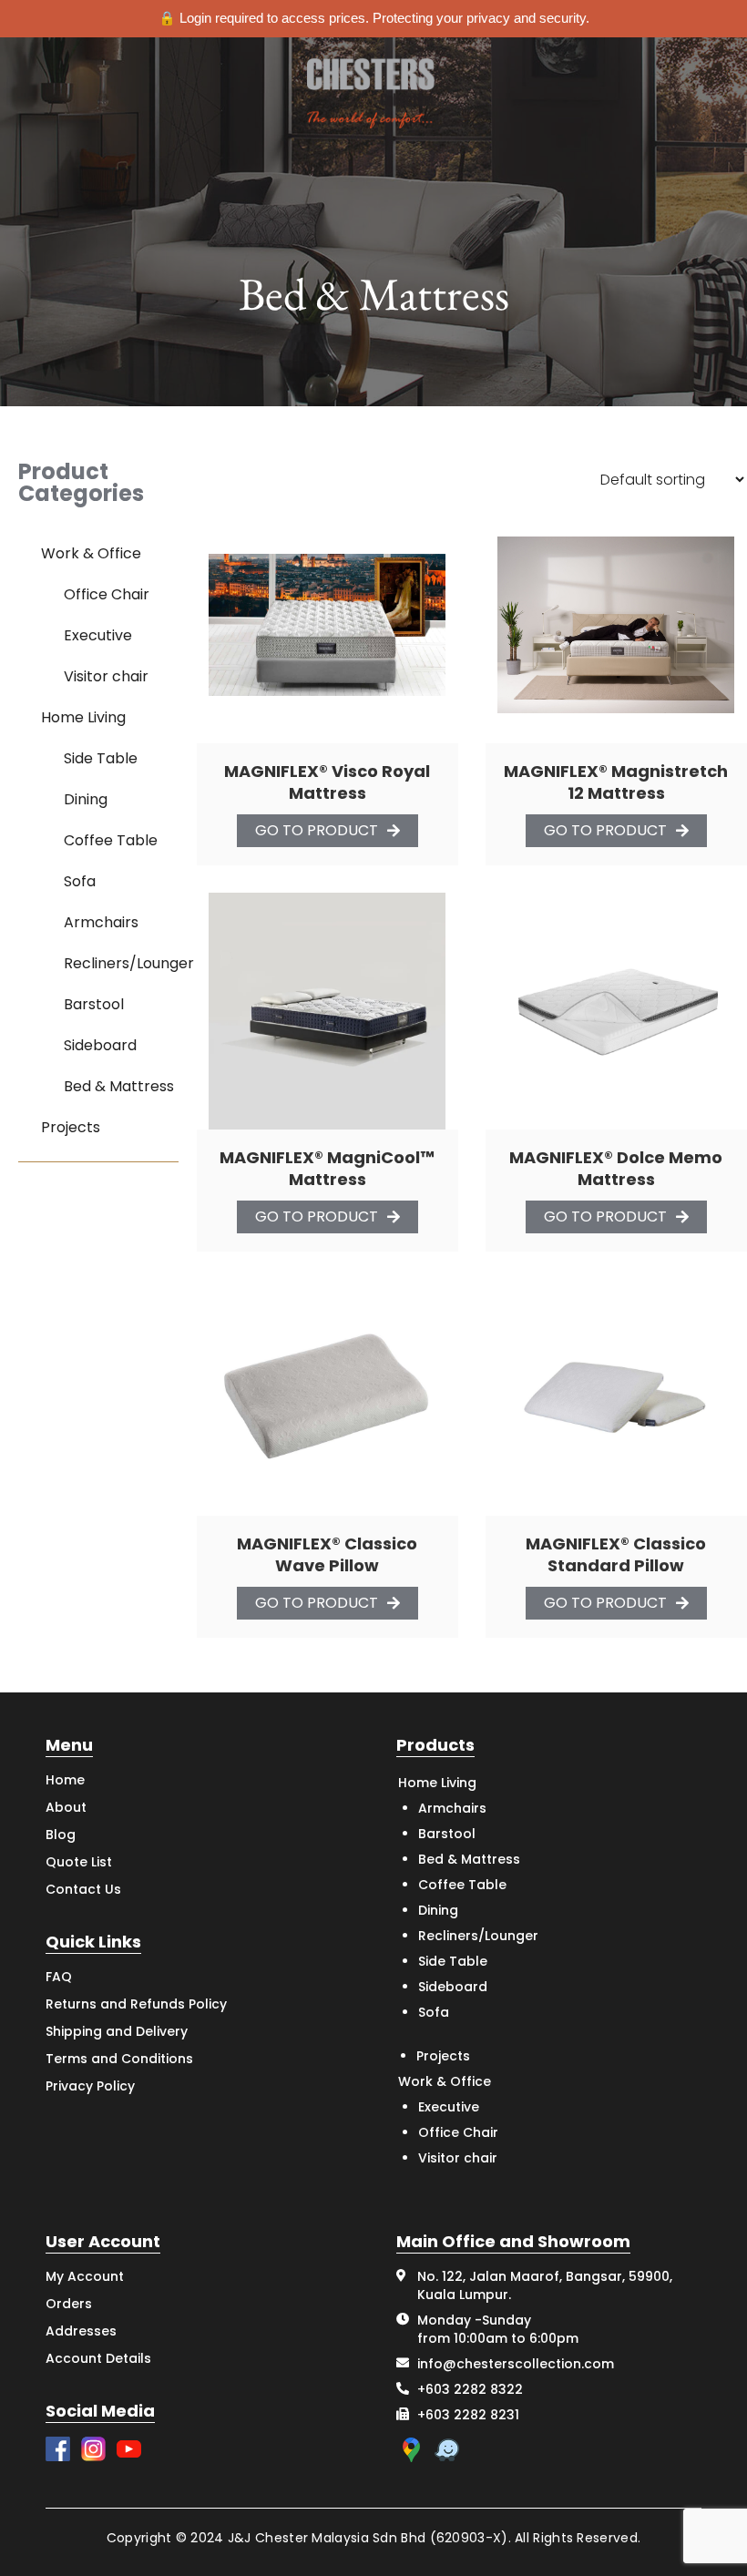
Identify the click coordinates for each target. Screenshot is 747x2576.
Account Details (98, 2358)
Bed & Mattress (119, 1086)
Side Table (101, 758)
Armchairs (101, 922)
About (66, 1807)
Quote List (79, 1862)
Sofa (80, 881)
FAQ (59, 1977)
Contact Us (83, 1889)
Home (65, 1780)
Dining (86, 799)
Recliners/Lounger (129, 963)
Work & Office (91, 553)
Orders (69, 2304)
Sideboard (100, 1045)
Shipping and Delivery (117, 2031)
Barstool (94, 1004)
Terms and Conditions (119, 2059)
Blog (61, 1835)
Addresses (81, 2331)
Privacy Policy (90, 2086)
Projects (71, 1127)
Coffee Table (111, 840)
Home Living (83, 717)
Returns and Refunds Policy (136, 2004)
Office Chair (107, 594)
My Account (85, 2276)
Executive (98, 635)
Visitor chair (106, 676)
